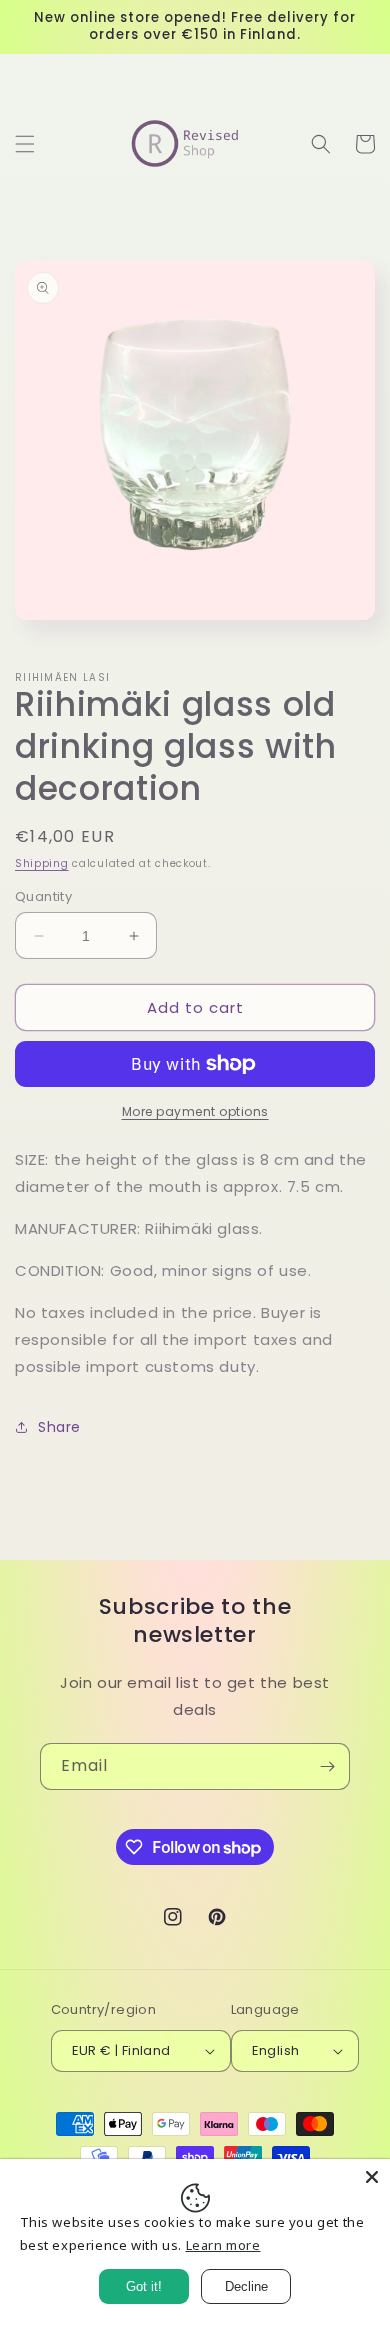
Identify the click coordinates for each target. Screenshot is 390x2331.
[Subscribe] (327, 1766)
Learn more (223, 2245)
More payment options (195, 1111)
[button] (25, 144)
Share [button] (59, 1427)
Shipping (42, 863)
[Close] (372, 2177)
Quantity (43, 896)
